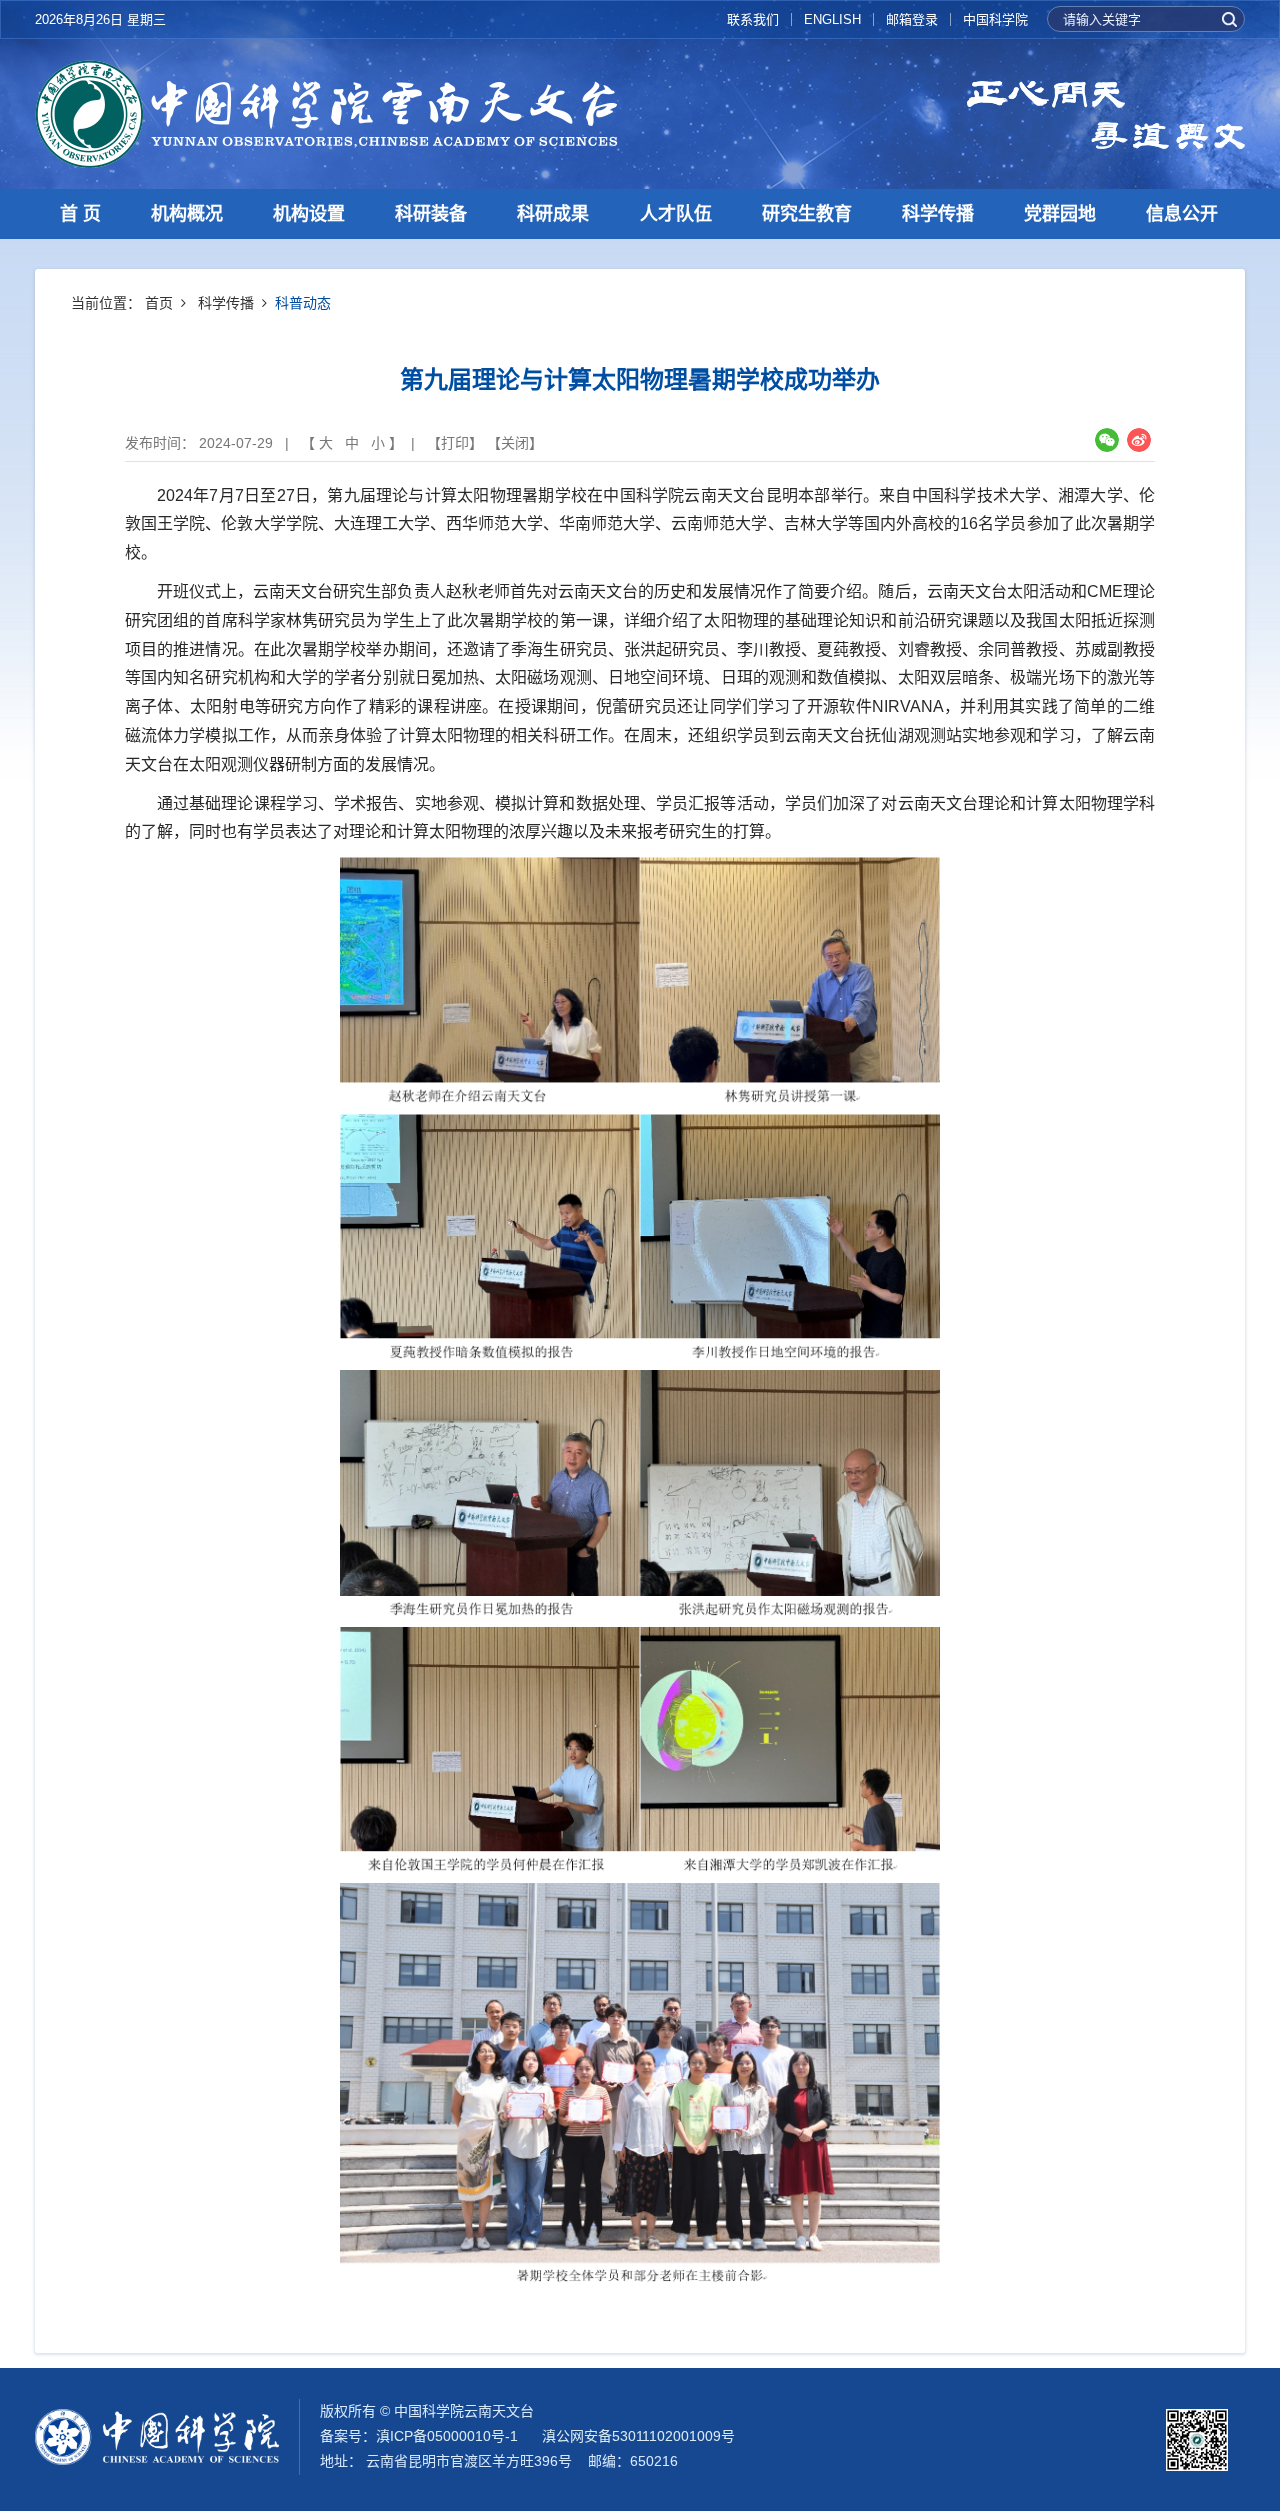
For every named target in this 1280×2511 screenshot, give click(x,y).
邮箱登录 (912, 19)
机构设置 (309, 214)
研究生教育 (807, 214)
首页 (159, 303)
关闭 (515, 443)
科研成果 (553, 214)
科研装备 (431, 214)
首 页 (80, 214)
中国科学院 (995, 19)
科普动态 (303, 303)
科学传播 (938, 214)
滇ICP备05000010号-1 (447, 2436)
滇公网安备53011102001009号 (638, 2436)
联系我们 (753, 19)
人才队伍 (676, 214)
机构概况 (187, 214)
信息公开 (1182, 214)
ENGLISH (832, 19)
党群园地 (1060, 214)
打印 (455, 443)
